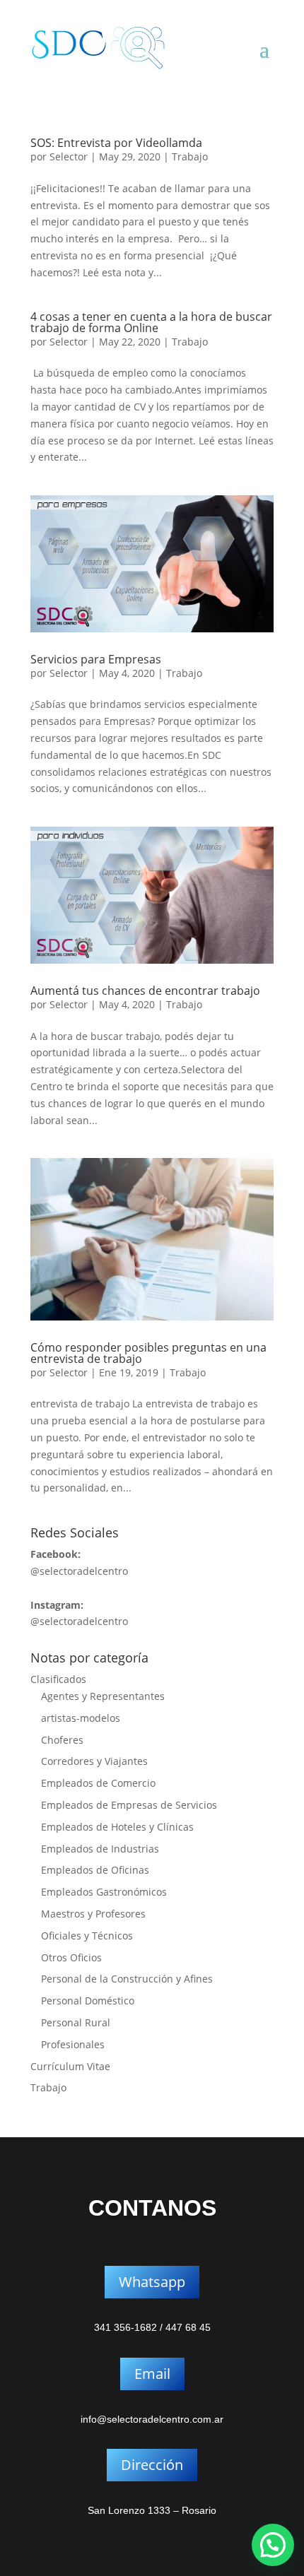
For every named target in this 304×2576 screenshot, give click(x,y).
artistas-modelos (81, 1718)
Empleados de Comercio (98, 1783)
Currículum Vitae (70, 2066)
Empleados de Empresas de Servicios (129, 1805)
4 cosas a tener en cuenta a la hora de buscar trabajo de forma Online (151, 322)
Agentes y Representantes (103, 1696)
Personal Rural (76, 2022)
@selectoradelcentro (79, 1571)
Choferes (62, 1740)
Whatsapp (152, 2282)
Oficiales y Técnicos (87, 1936)
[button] (273, 2545)
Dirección (152, 2465)
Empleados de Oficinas (95, 1870)
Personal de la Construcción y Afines (127, 1979)
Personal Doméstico (88, 2001)
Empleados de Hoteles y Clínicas (117, 1827)
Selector (69, 156)
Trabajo (190, 156)
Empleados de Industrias (100, 1849)
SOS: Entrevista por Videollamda (116, 143)
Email (152, 2374)
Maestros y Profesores (93, 1914)
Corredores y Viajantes (94, 1761)
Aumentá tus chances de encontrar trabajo (145, 991)
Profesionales (73, 2044)
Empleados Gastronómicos (104, 1892)
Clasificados (58, 1679)
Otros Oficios (71, 1957)
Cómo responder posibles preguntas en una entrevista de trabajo (148, 1353)
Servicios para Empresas (96, 659)
